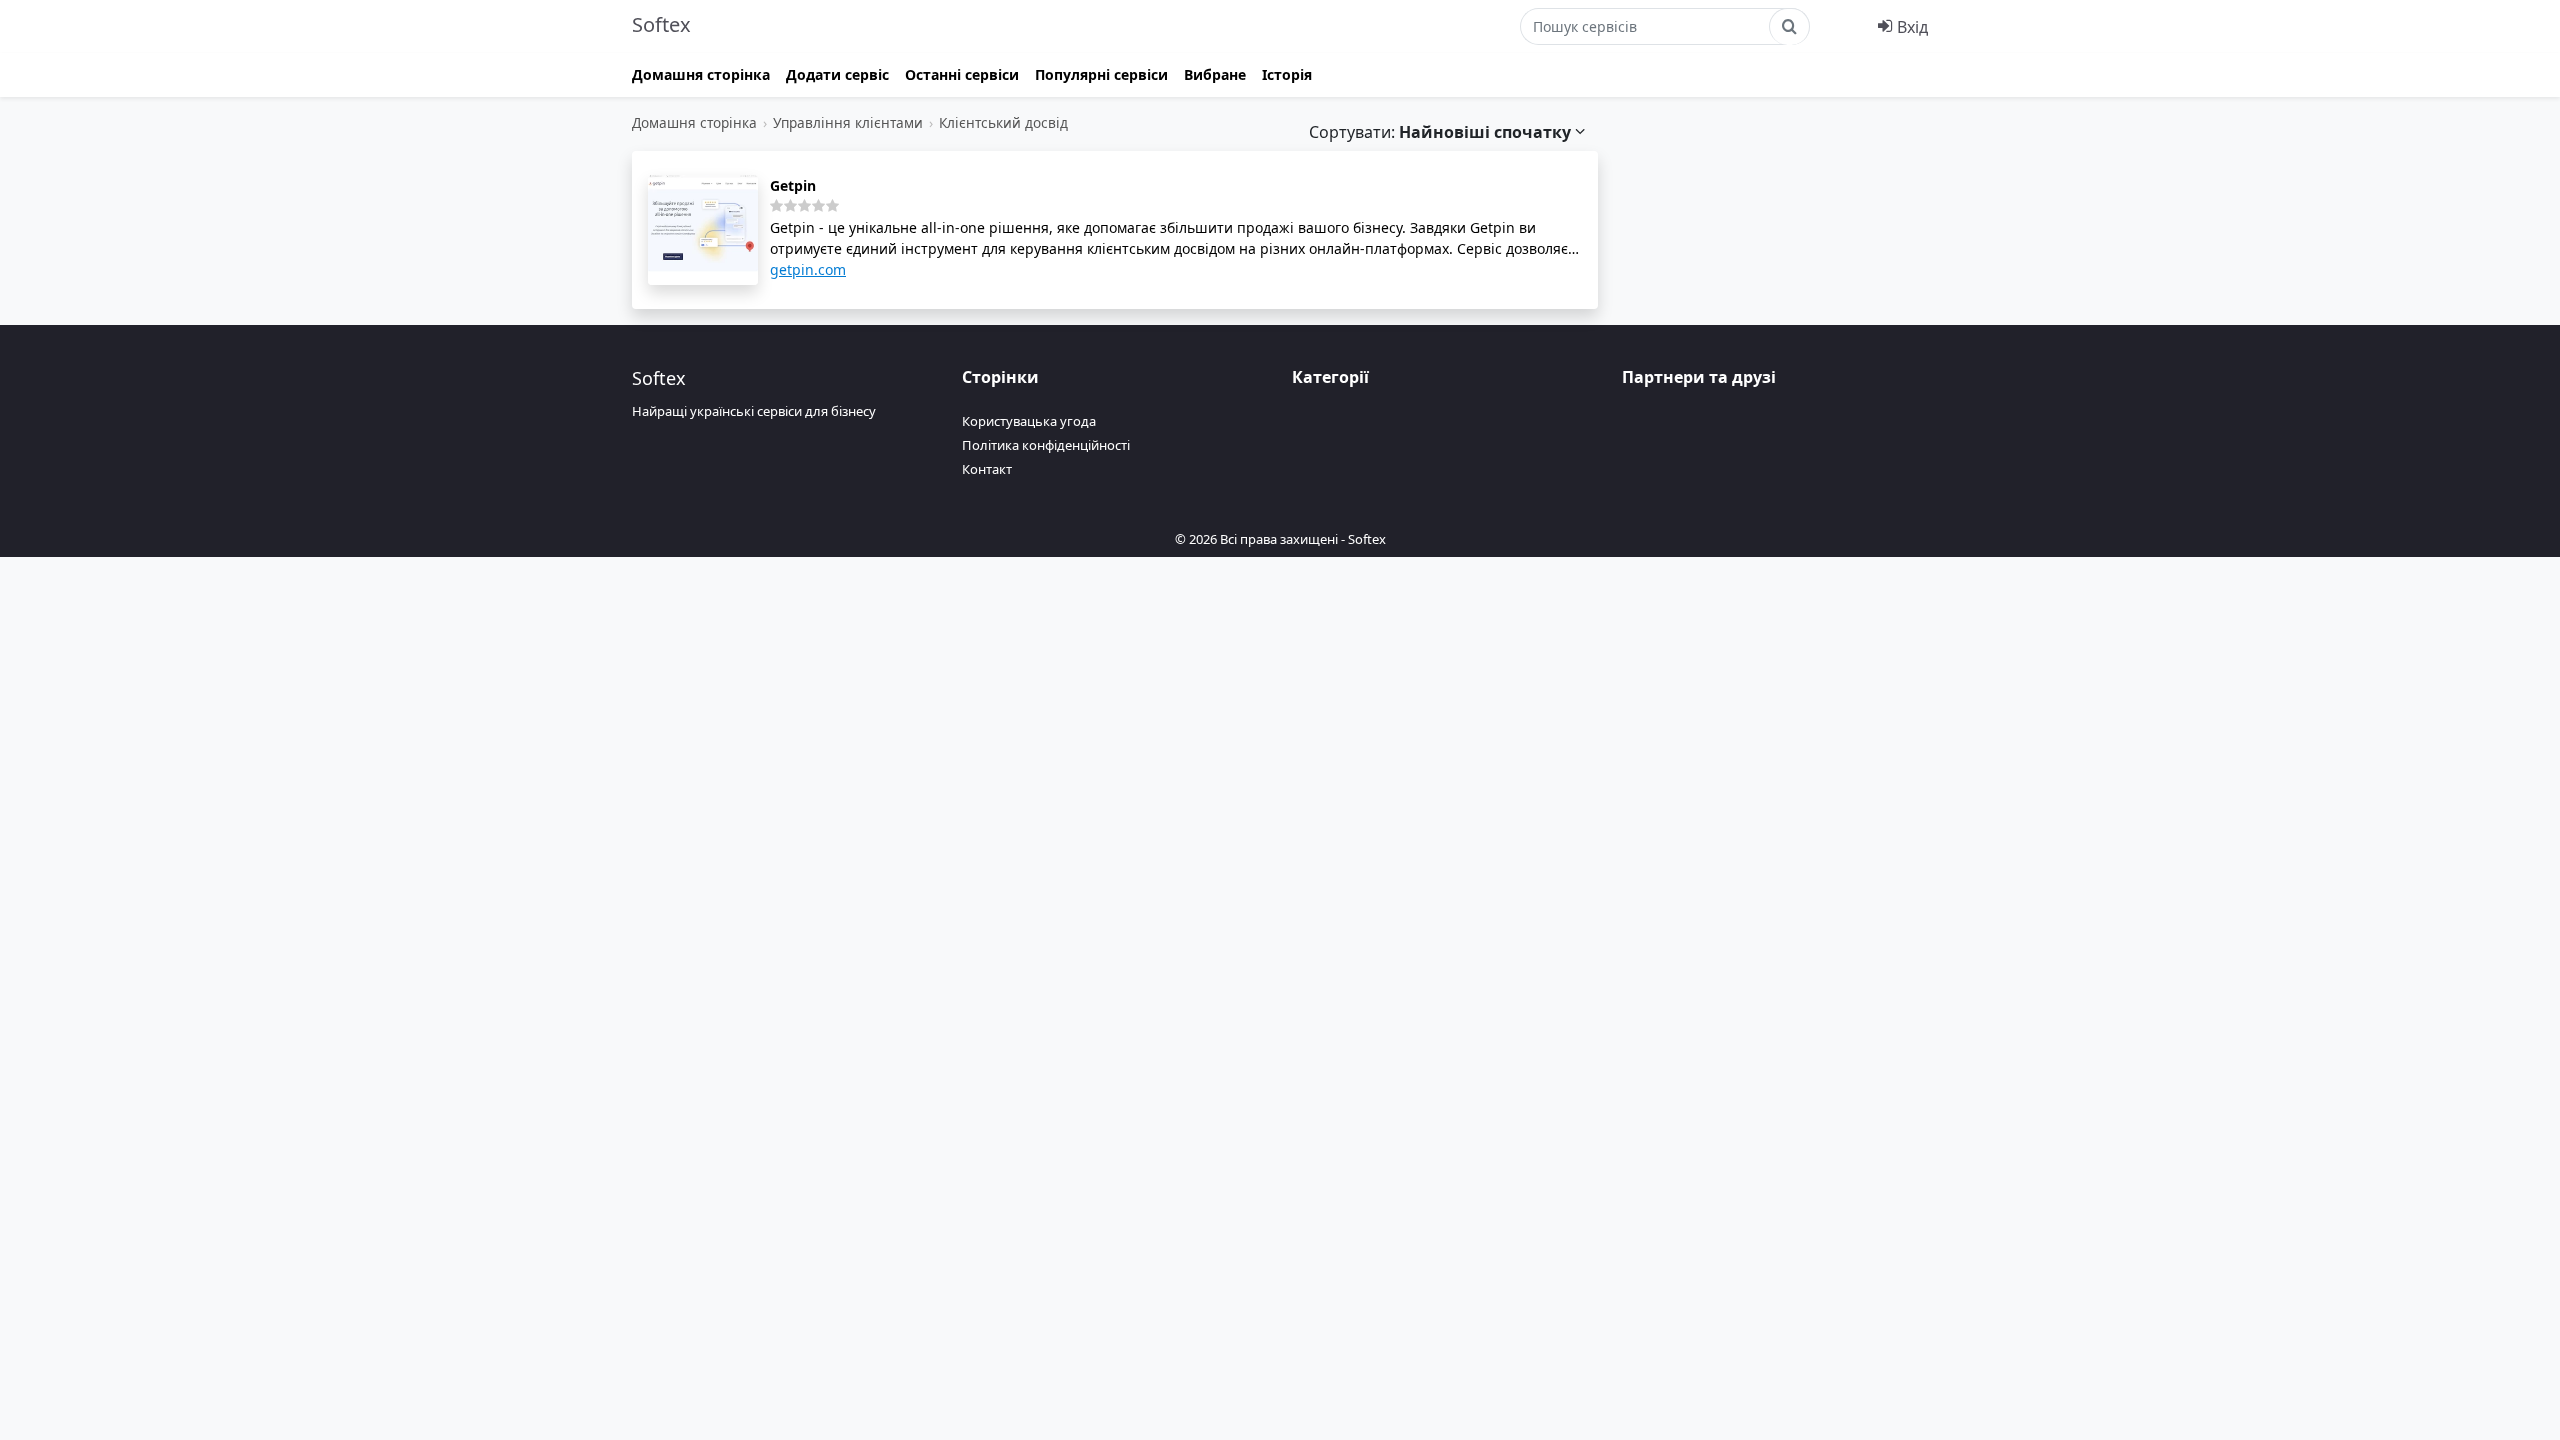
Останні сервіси (962, 74)
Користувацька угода (1029, 421)
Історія (1287, 74)
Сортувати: (1440, 132)
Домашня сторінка (701, 74)
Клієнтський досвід (1003, 122)
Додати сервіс (837, 74)
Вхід (1910, 27)
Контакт (987, 469)
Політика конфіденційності (1046, 445)
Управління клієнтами (848, 122)
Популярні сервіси (1101, 74)
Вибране (1215, 74)
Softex (661, 24)
